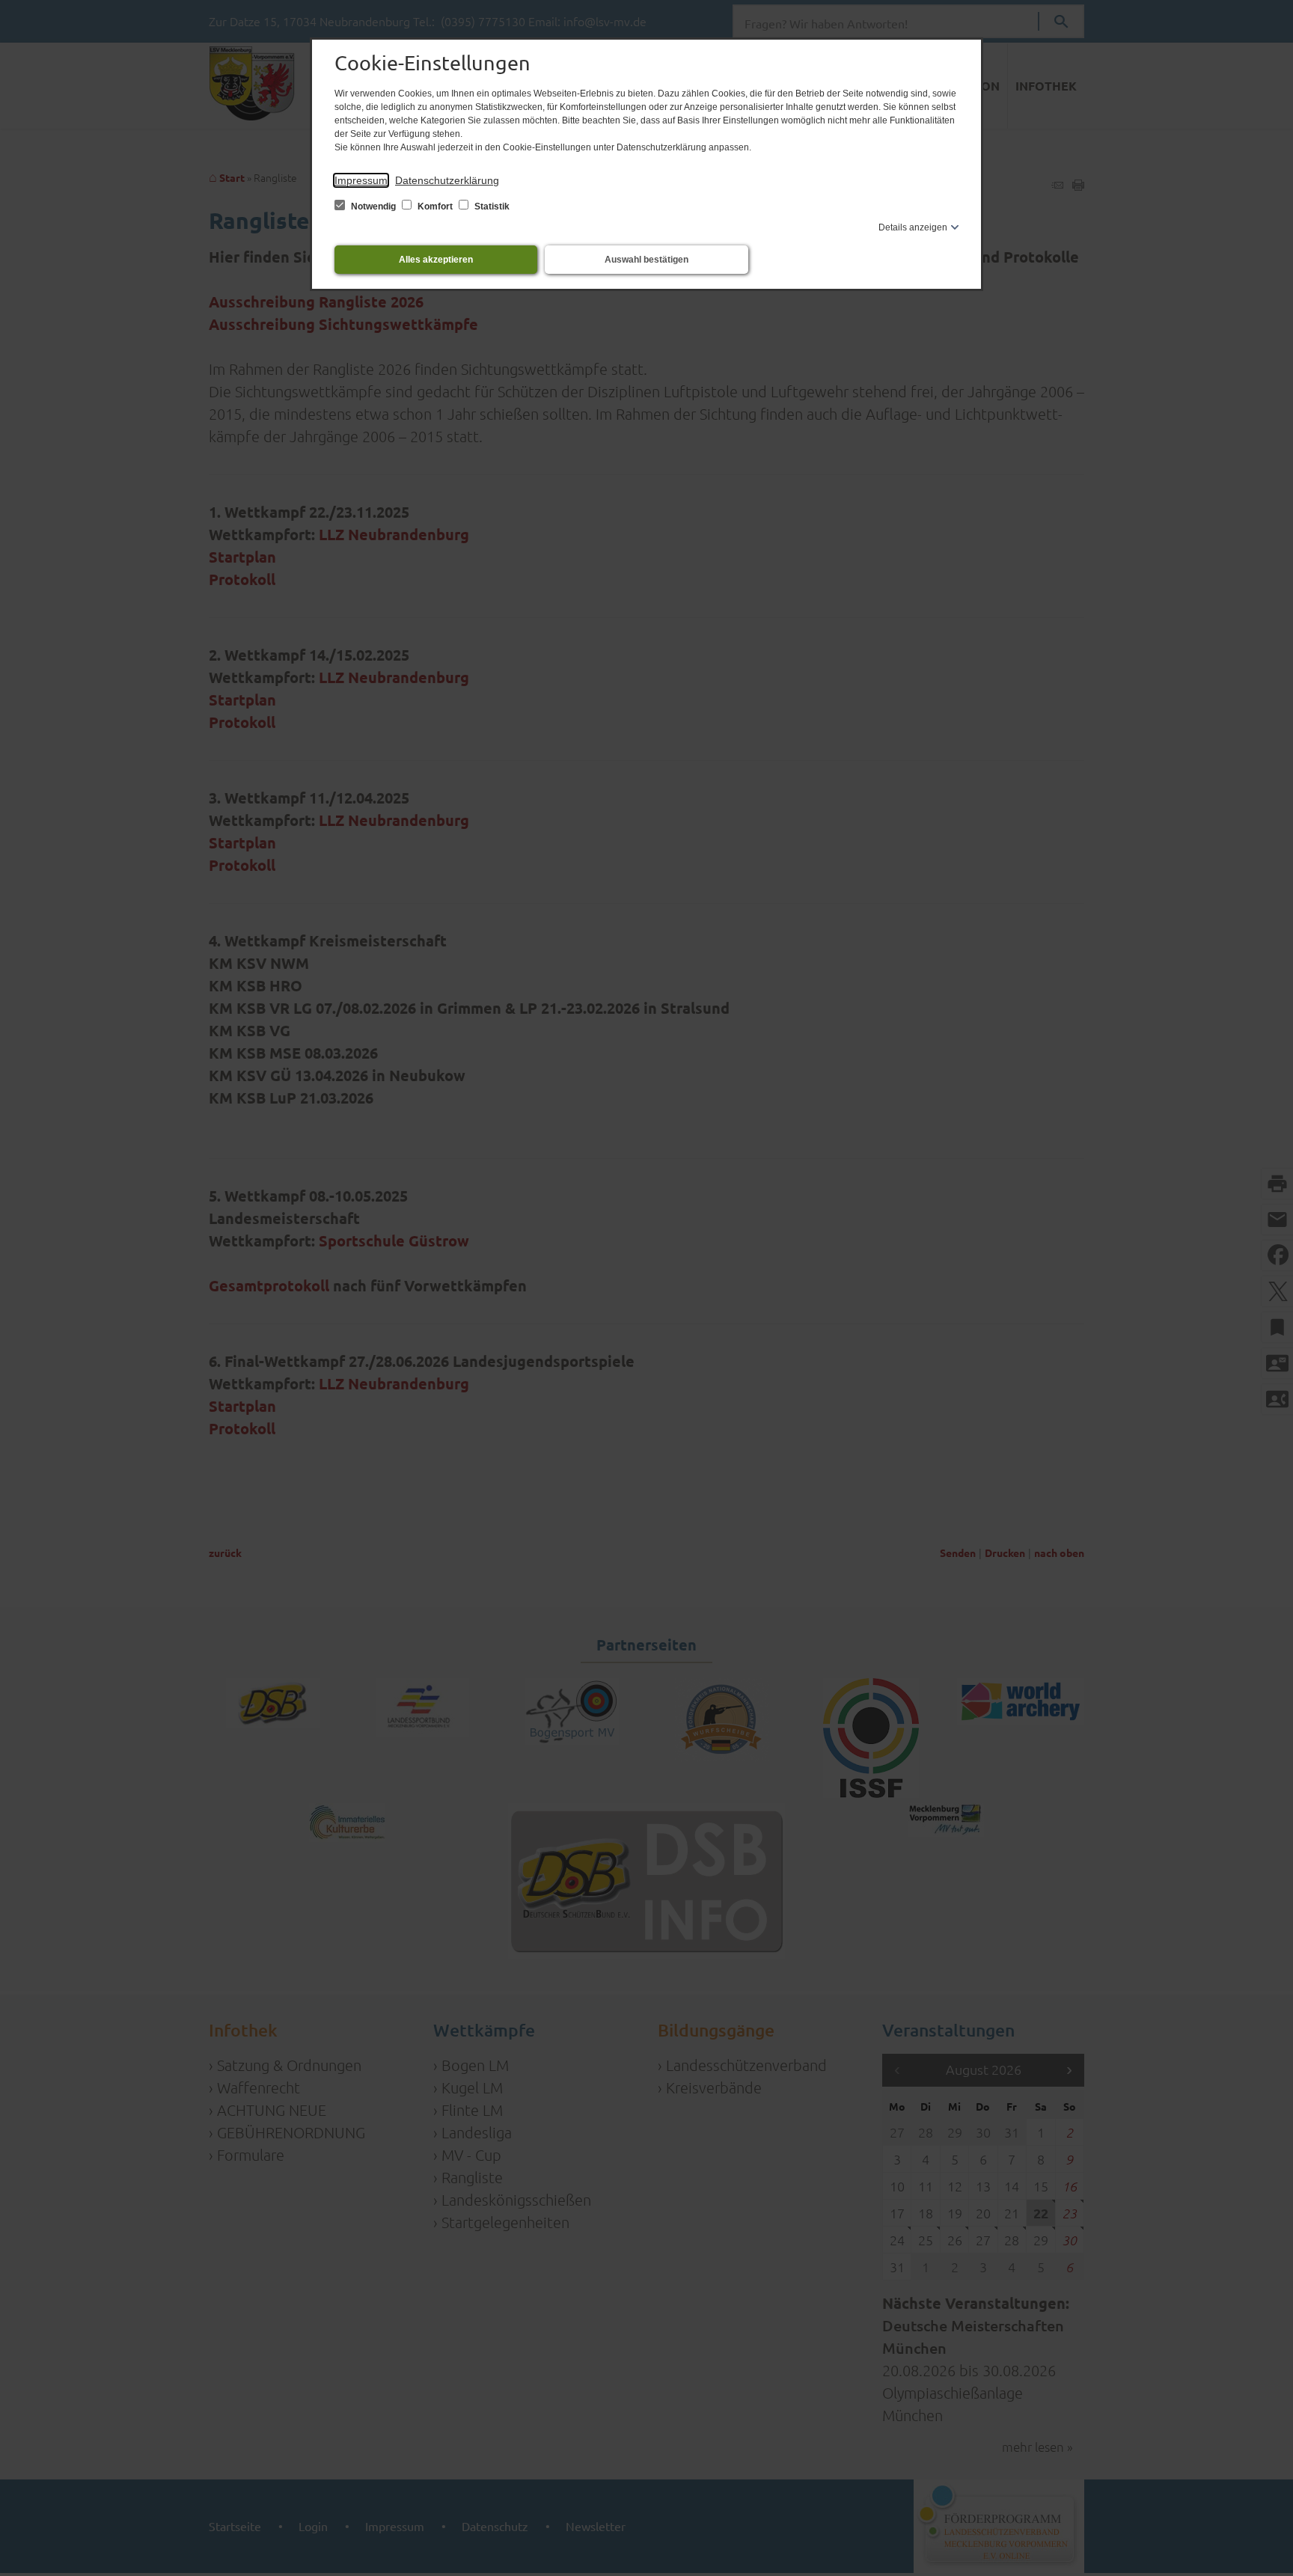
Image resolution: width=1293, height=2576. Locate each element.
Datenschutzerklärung (447, 180)
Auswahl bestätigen (646, 260)
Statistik (491, 206)
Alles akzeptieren (436, 260)
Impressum (361, 180)
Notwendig (373, 206)
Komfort (435, 206)
